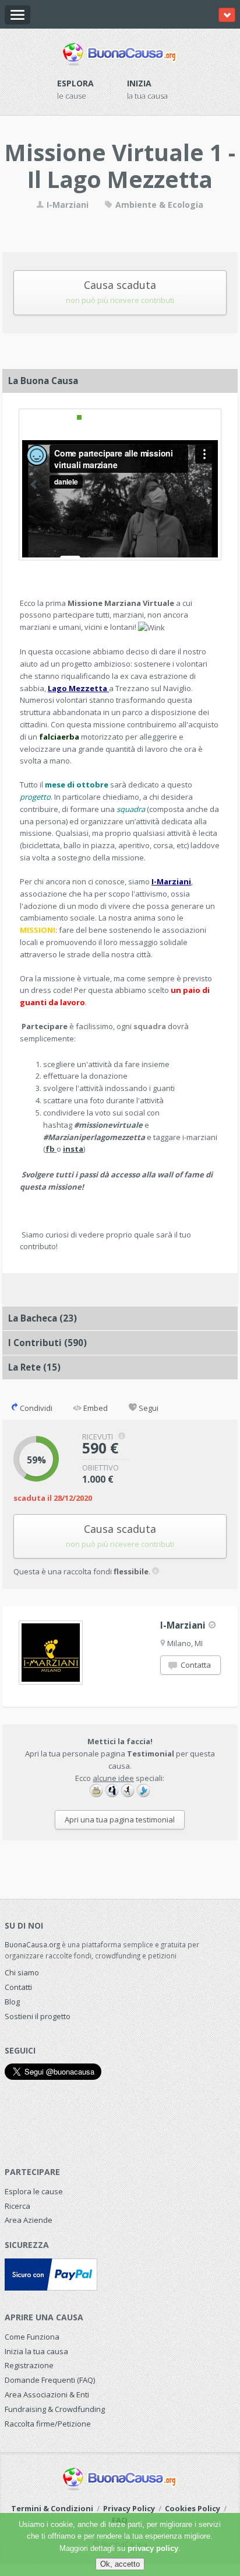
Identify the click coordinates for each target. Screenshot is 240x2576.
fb (51, 1149)
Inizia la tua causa (36, 2351)
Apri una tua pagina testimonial (120, 1819)
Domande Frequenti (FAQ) (50, 2380)
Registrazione (29, 2365)
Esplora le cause (34, 2191)
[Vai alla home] (120, 52)
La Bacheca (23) (43, 1318)
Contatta (195, 1665)
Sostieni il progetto (38, 2016)
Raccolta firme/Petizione (48, 2424)
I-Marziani (66, 205)
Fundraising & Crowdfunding (55, 2409)
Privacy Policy (129, 2508)
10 (158, 417)
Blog (12, 2002)
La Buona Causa (43, 381)
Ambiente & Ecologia (158, 205)
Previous (33, 484)
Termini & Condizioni (52, 2508)
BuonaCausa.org (32, 1944)
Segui (148, 1408)
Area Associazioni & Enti (47, 2394)
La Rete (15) (34, 1367)
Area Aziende (29, 2220)
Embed (95, 1408)
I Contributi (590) (47, 1343)
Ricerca (17, 2206)
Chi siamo (22, 1972)
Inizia (139, 83)
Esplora (75, 83)
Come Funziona (32, 2337)
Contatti (18, 1987)
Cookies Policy (193, 2508)
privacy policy (153, 2548)
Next (207, 484)
